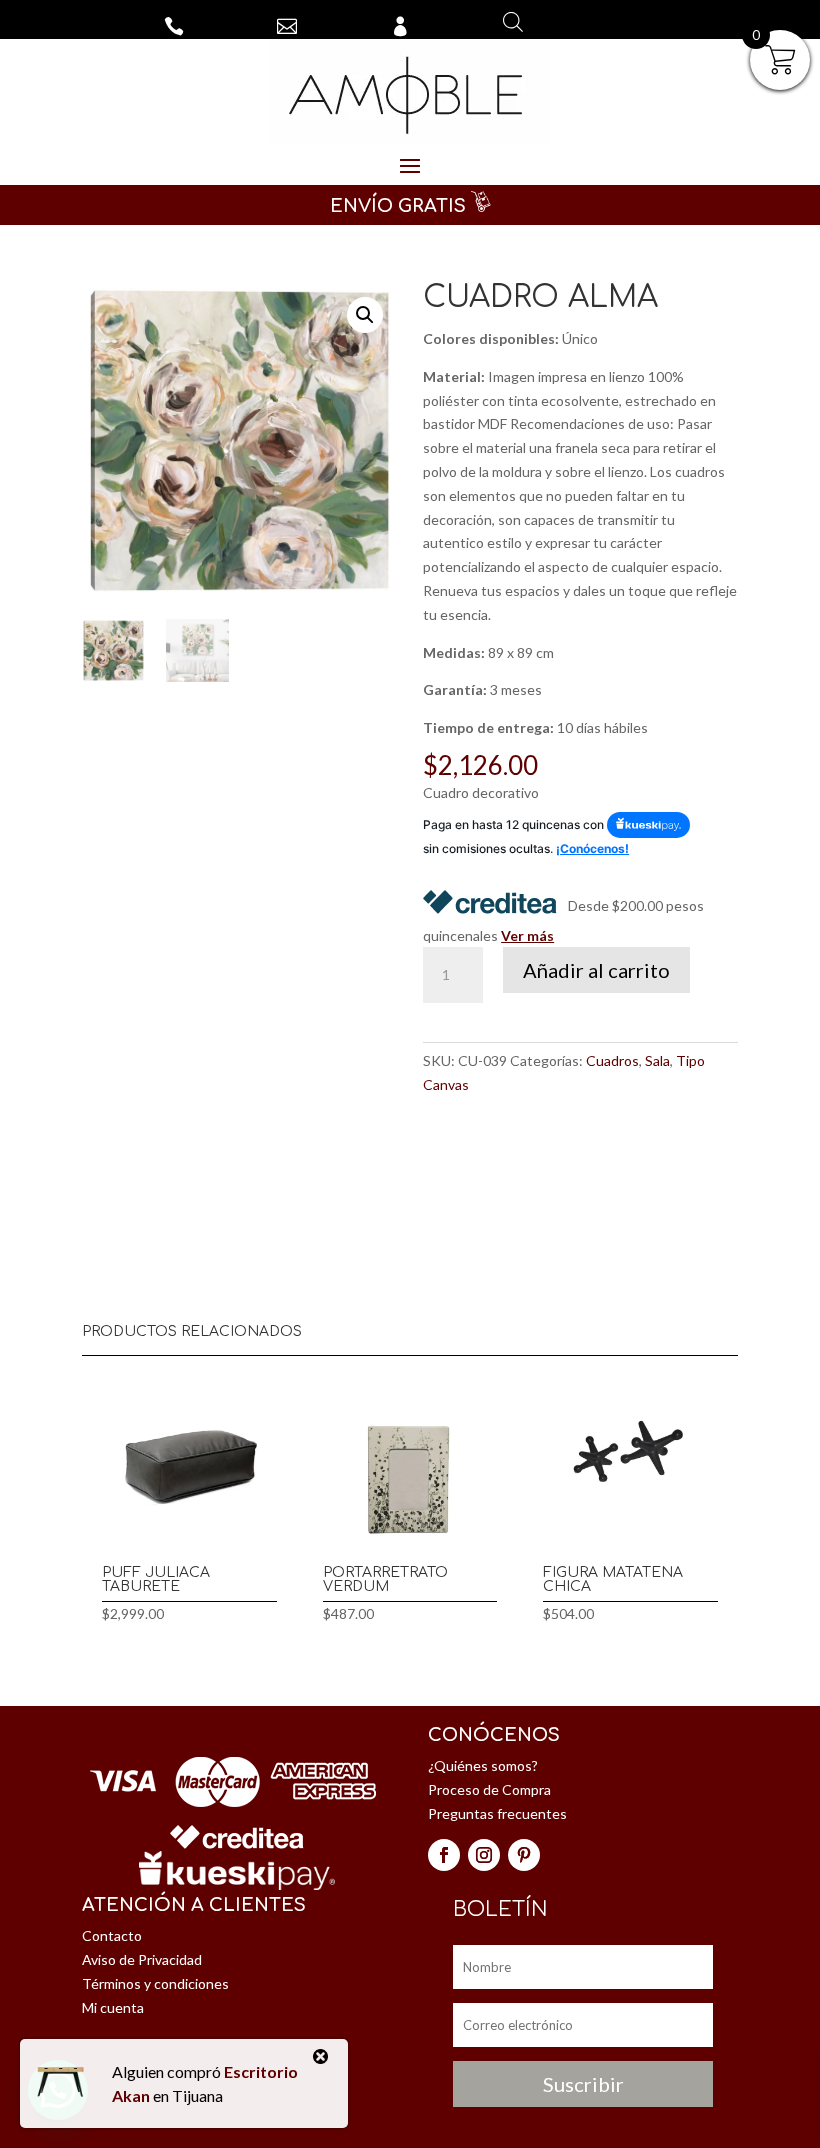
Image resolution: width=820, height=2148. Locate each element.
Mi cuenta (113, 2007)
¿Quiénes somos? (483, 1765)
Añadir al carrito (596, 970)
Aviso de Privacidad (142, 1959)
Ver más (527, 935)
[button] (365, 315)
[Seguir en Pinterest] (524, 1855)
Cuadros (612, 1060)
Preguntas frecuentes (497, 1813)
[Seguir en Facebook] (444, 1855)
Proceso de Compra (489, 1789)
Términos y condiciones (155, 1983)
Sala (657, 1060)
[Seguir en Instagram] (484, 1855)
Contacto (112, 1935)
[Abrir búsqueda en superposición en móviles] (513, 21)
